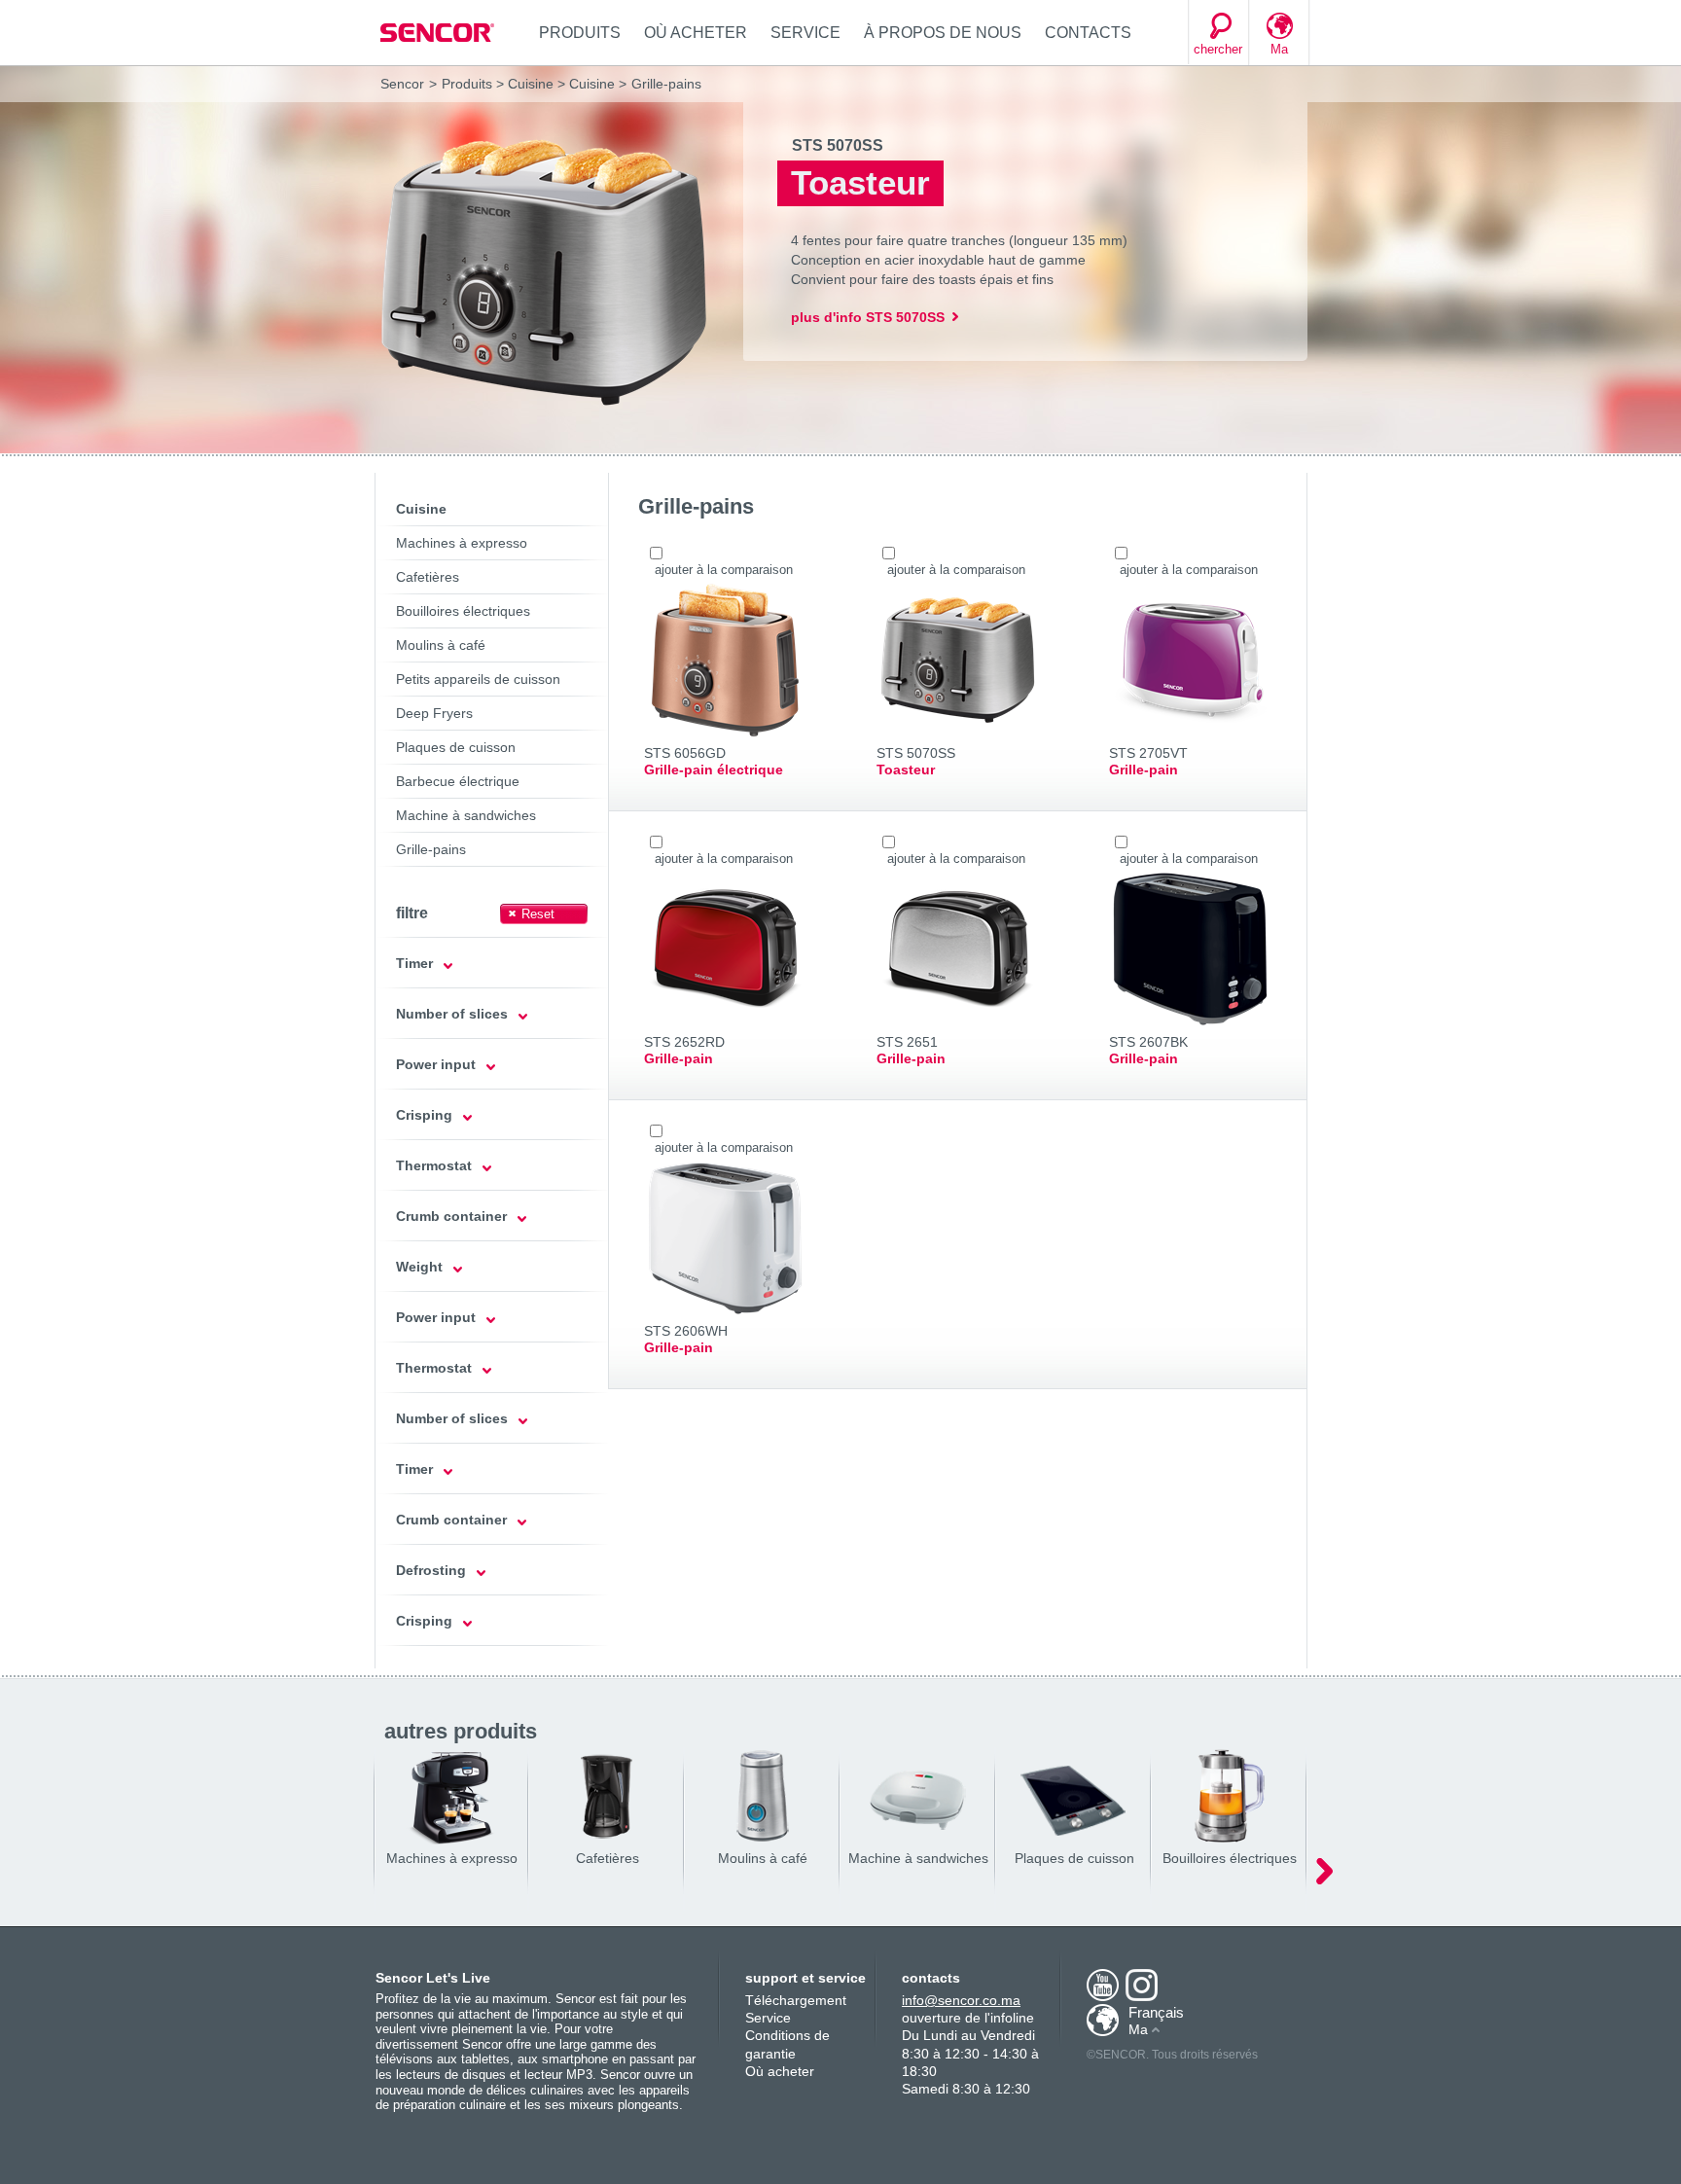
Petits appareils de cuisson (478, 679)
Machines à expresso (462, 543)
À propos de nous (943, 33)
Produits (580, 33)
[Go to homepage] (439, 33)
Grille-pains (431, 849)
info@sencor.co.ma (961, 2000)
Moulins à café (441, 645)
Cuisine (531, 84)
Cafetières (428, 577)
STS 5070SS (838, 145)
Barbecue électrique (458, 781)
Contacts (1088, 33)
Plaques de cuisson (456, 747)
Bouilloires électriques (463, 611)
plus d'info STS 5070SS (868, 317)
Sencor (402, 84)
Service (805, 33)
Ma (1279, 49)
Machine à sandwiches (466, 815)
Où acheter (696, 33)
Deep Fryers (434, 713)
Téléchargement (796, 2000)
